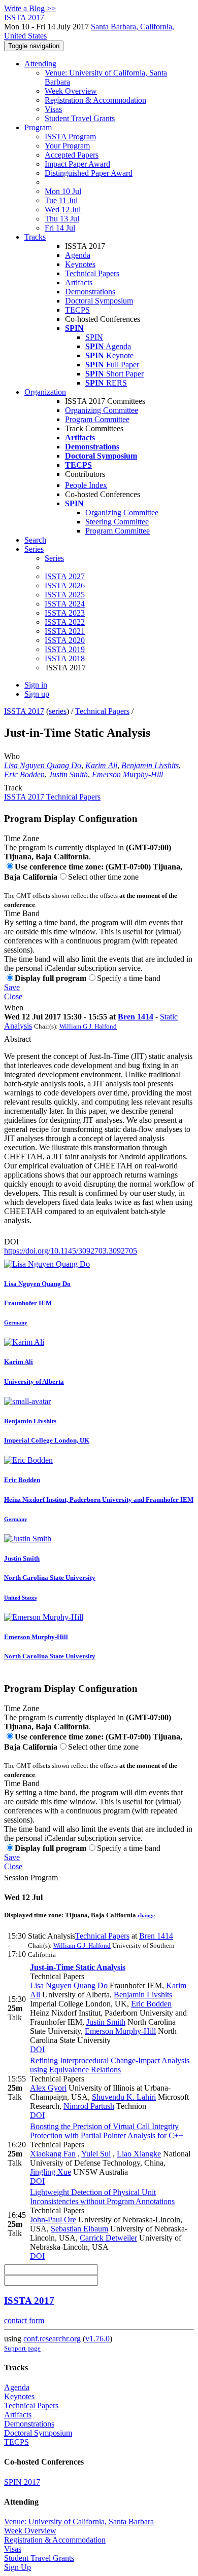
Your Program (67, 146)
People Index (86, 485)
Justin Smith (68, 774)
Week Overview (71, 91)
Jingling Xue (51, 2172)
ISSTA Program (70, 137)
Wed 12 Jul (63, 210)
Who (12, 756)
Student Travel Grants (80, 118)
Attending (40, 64)
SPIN (94, 337)
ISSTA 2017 (24, 711)
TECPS (77, 310)
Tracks (35, 237)
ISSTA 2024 (65, 604)
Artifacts (79, 282)
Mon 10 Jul (63, 191)
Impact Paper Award (77, 164)
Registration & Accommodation (95, 100)
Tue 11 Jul (61, 200)
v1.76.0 (97, 2339)
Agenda (78, 255)
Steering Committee (117, 522)
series (58, 711)
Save (12, 987)
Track (13, 788)
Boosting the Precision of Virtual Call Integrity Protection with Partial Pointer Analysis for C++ (107, 2131)
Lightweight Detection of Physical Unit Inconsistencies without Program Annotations (102, 2197)
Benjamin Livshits (150, 765)
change (146, 1915)
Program (38, 127)
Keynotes (80, 264)
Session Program (31, 1878)
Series (54, 558)
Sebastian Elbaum (79, 2229)
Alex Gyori (48, 2088)
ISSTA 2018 (65, 658)
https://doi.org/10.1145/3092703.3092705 (71, 1251)
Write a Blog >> (30, 8)
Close (13, 996)
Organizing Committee (102, 410)
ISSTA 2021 (65, 631)
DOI (11, 1242)
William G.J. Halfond (88, 1026)
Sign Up (18, 2567)
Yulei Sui (96, 2154)
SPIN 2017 (22, 2482)
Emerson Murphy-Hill (127, 774)
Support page (22, 2348)
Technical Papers (92, 273)
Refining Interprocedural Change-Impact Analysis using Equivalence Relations (110, 2065)
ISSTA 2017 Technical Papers (52, 797)
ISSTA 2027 (65, 576)
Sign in (36, 685)
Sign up (37, 694)
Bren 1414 (136, 1017)
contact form (24, 2320)
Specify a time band (129, 978)
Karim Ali (101, 765)
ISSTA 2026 (65, 585)
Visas (53, 109)
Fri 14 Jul (60, 228)
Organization (45, 392)
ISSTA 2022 (65, 622)
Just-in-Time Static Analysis (78, 1967)
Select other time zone (103, 877)
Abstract (18, 1039)
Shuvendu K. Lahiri (124, 2097)
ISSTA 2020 (65, 640)
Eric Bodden (24, 774)
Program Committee (97, 419)
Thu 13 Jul (62, 219)
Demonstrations (90, 292)
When (14, 1008)
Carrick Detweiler (108, 2238)
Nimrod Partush (89, 2106)
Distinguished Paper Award (89, 173)
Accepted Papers (72, 155)
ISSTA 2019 (65, 649)
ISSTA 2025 (65, 595)
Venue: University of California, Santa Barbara (79, 2522)
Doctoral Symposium (99, 301)
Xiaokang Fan (53, 2154)
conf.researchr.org (52, 2339)
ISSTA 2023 (65, 613)
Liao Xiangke (139, 2154)
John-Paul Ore (53, 2220)
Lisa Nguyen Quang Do (43, 765)
